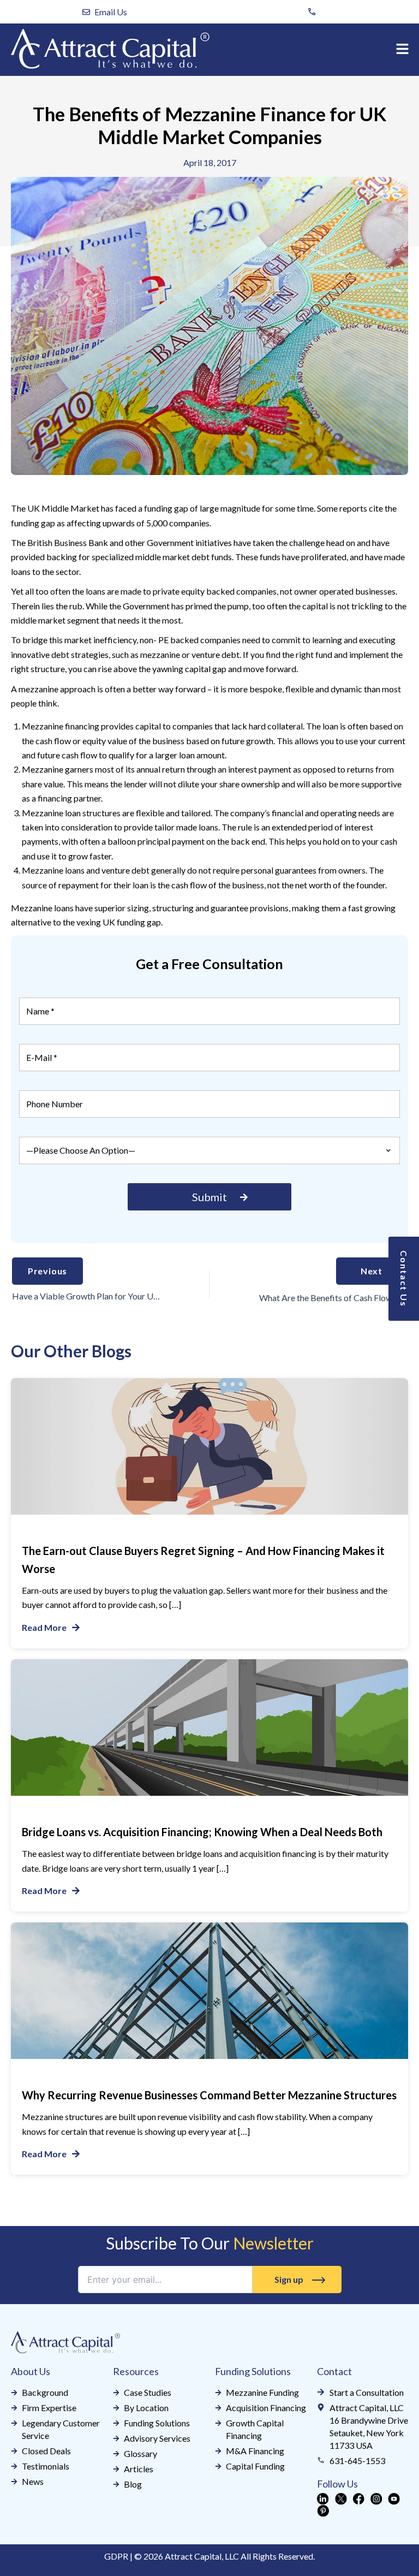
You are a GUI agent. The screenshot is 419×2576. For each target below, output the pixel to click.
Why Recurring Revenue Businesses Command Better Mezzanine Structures (209, 2095)
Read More (44, 1627)
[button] (403, 49)
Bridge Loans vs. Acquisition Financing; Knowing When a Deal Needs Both (202, 1832)
